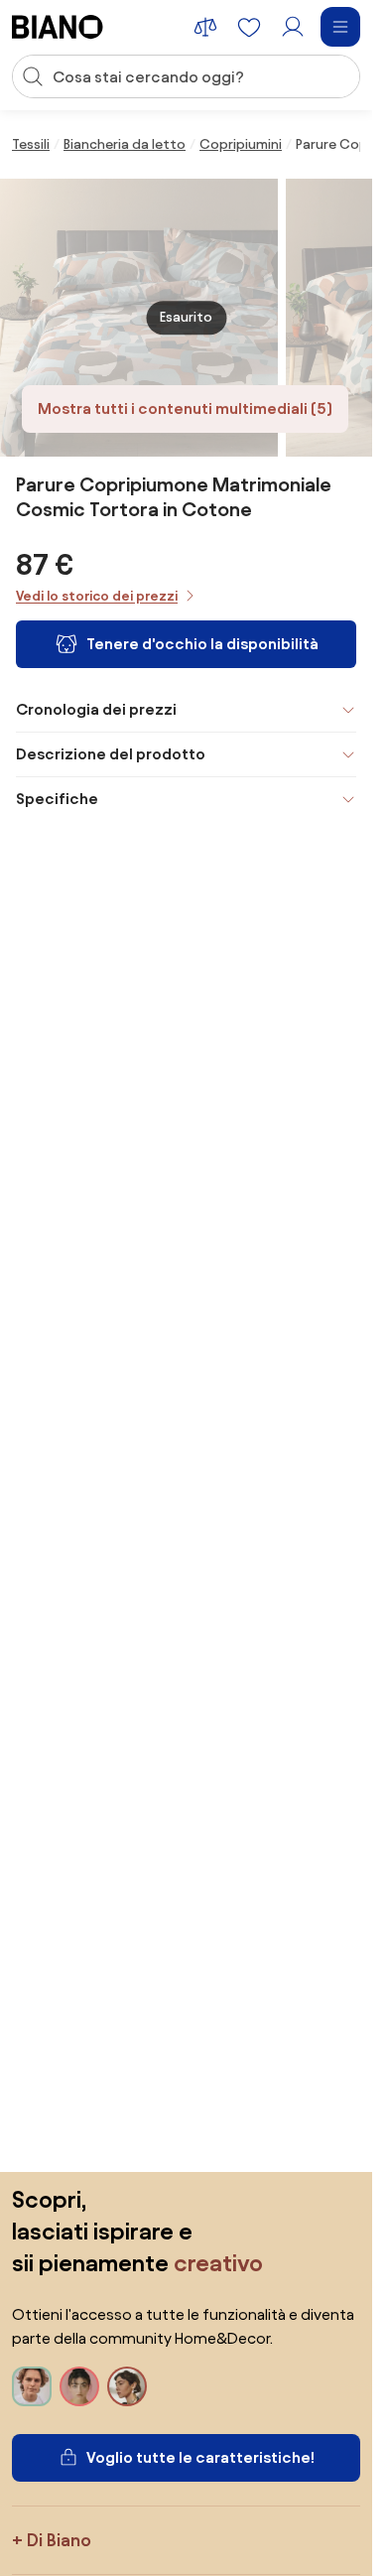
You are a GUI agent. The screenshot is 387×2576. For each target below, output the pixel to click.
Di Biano (59, 2540)
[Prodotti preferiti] (249, 27)
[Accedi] (293, 27)
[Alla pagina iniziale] (58, 27)
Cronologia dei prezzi (96, 709)
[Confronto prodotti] (205, 27)
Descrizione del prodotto (111, 754)
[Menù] (340, 27)
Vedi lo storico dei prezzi (97, 596)
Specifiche (57, 799)
